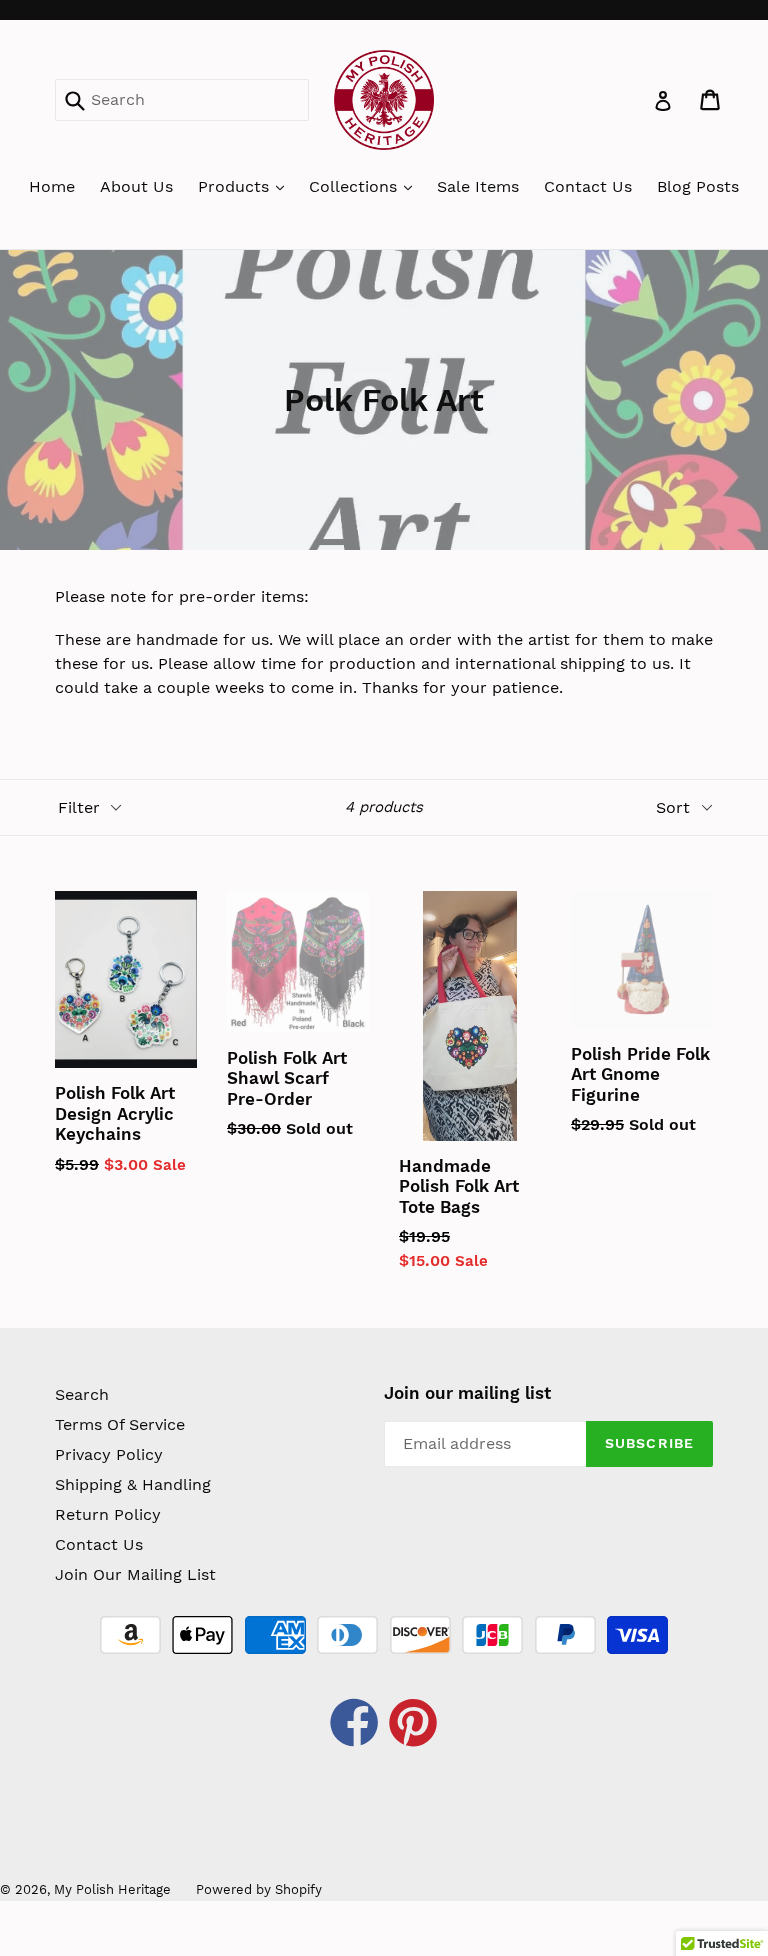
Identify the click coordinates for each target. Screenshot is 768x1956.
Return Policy (108, 1514)
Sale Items (478, 186)
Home (52, 186)
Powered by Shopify (259, 1889)
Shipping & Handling (133, 1484)
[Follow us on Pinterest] (414, 1725)
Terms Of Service (120, 1424)
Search (82, 1394)
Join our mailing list (467, 1393)
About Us (136, 186)
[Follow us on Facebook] (355, 1725)
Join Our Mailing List (135, 1574)
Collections (355, 186)
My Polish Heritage (112, 1889)
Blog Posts (698, 186)
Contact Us (588, 186)
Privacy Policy (109, 1454)
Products (236, 186)
